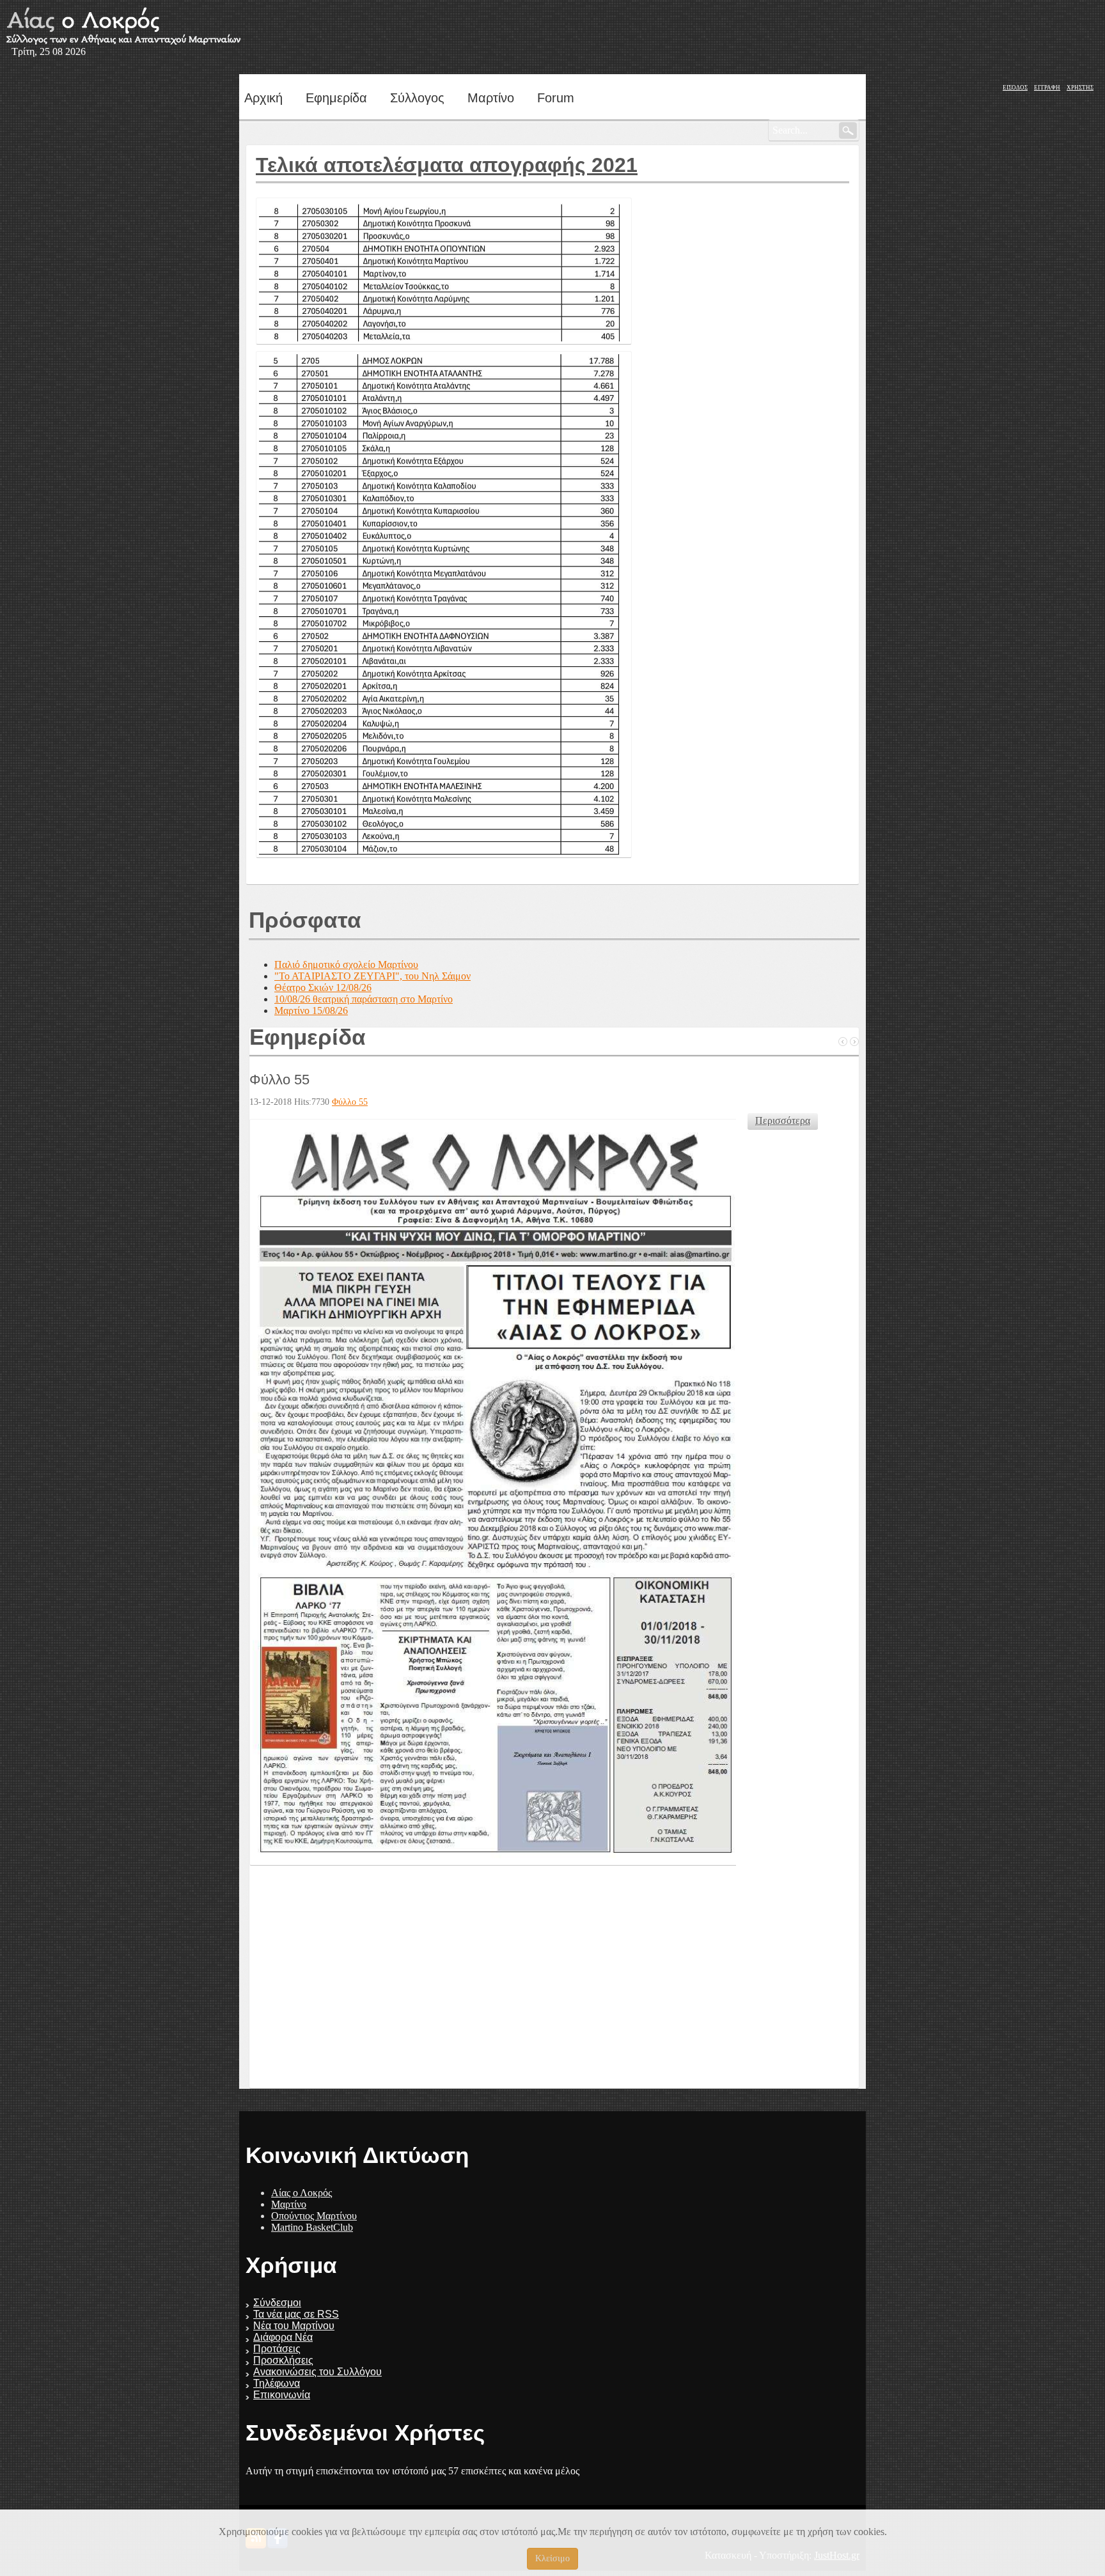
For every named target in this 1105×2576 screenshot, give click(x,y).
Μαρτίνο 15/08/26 (311, 1011)
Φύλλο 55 (279, 1080)
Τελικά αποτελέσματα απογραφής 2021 (447, 165)
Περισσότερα (783, 1120)
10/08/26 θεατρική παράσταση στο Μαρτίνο (364, 999)
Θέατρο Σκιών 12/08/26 (323, 987)
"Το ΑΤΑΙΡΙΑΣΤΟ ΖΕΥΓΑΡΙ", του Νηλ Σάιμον (372, 976)
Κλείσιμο (552, 2558)
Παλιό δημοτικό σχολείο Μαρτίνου (346, 964)
